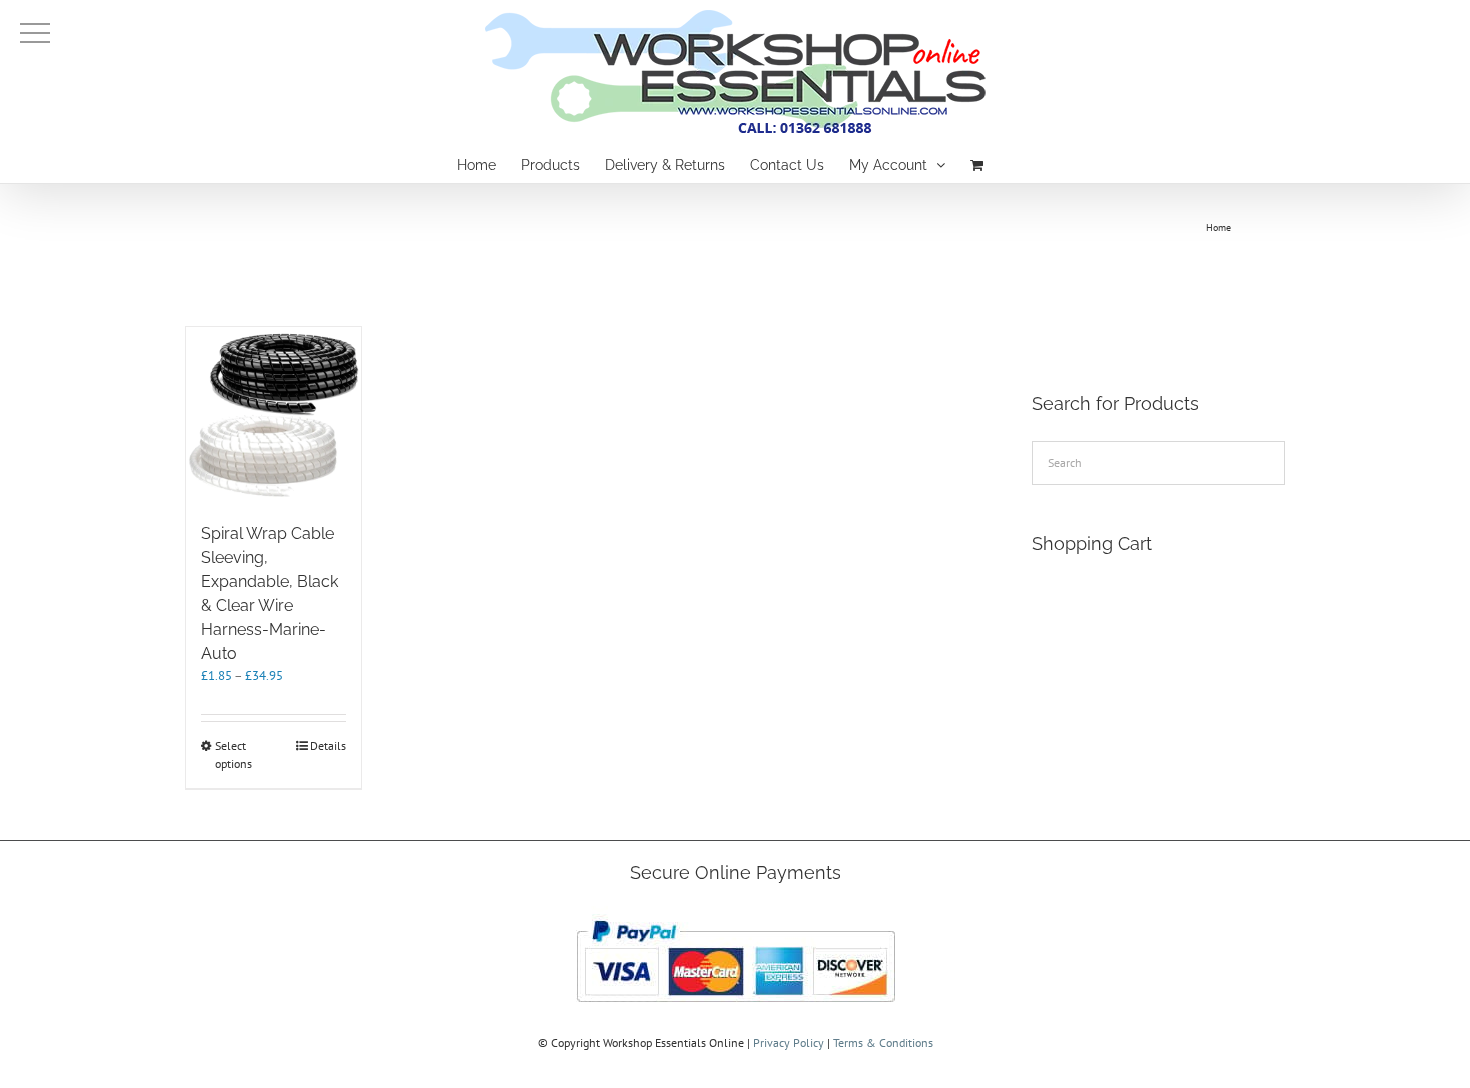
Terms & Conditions (883, 1042)
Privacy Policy (788, 1042)
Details (328, 745)
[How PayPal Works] (735, 914)
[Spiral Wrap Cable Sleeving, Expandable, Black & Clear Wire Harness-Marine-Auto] (273, 414)
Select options (233, 754)
